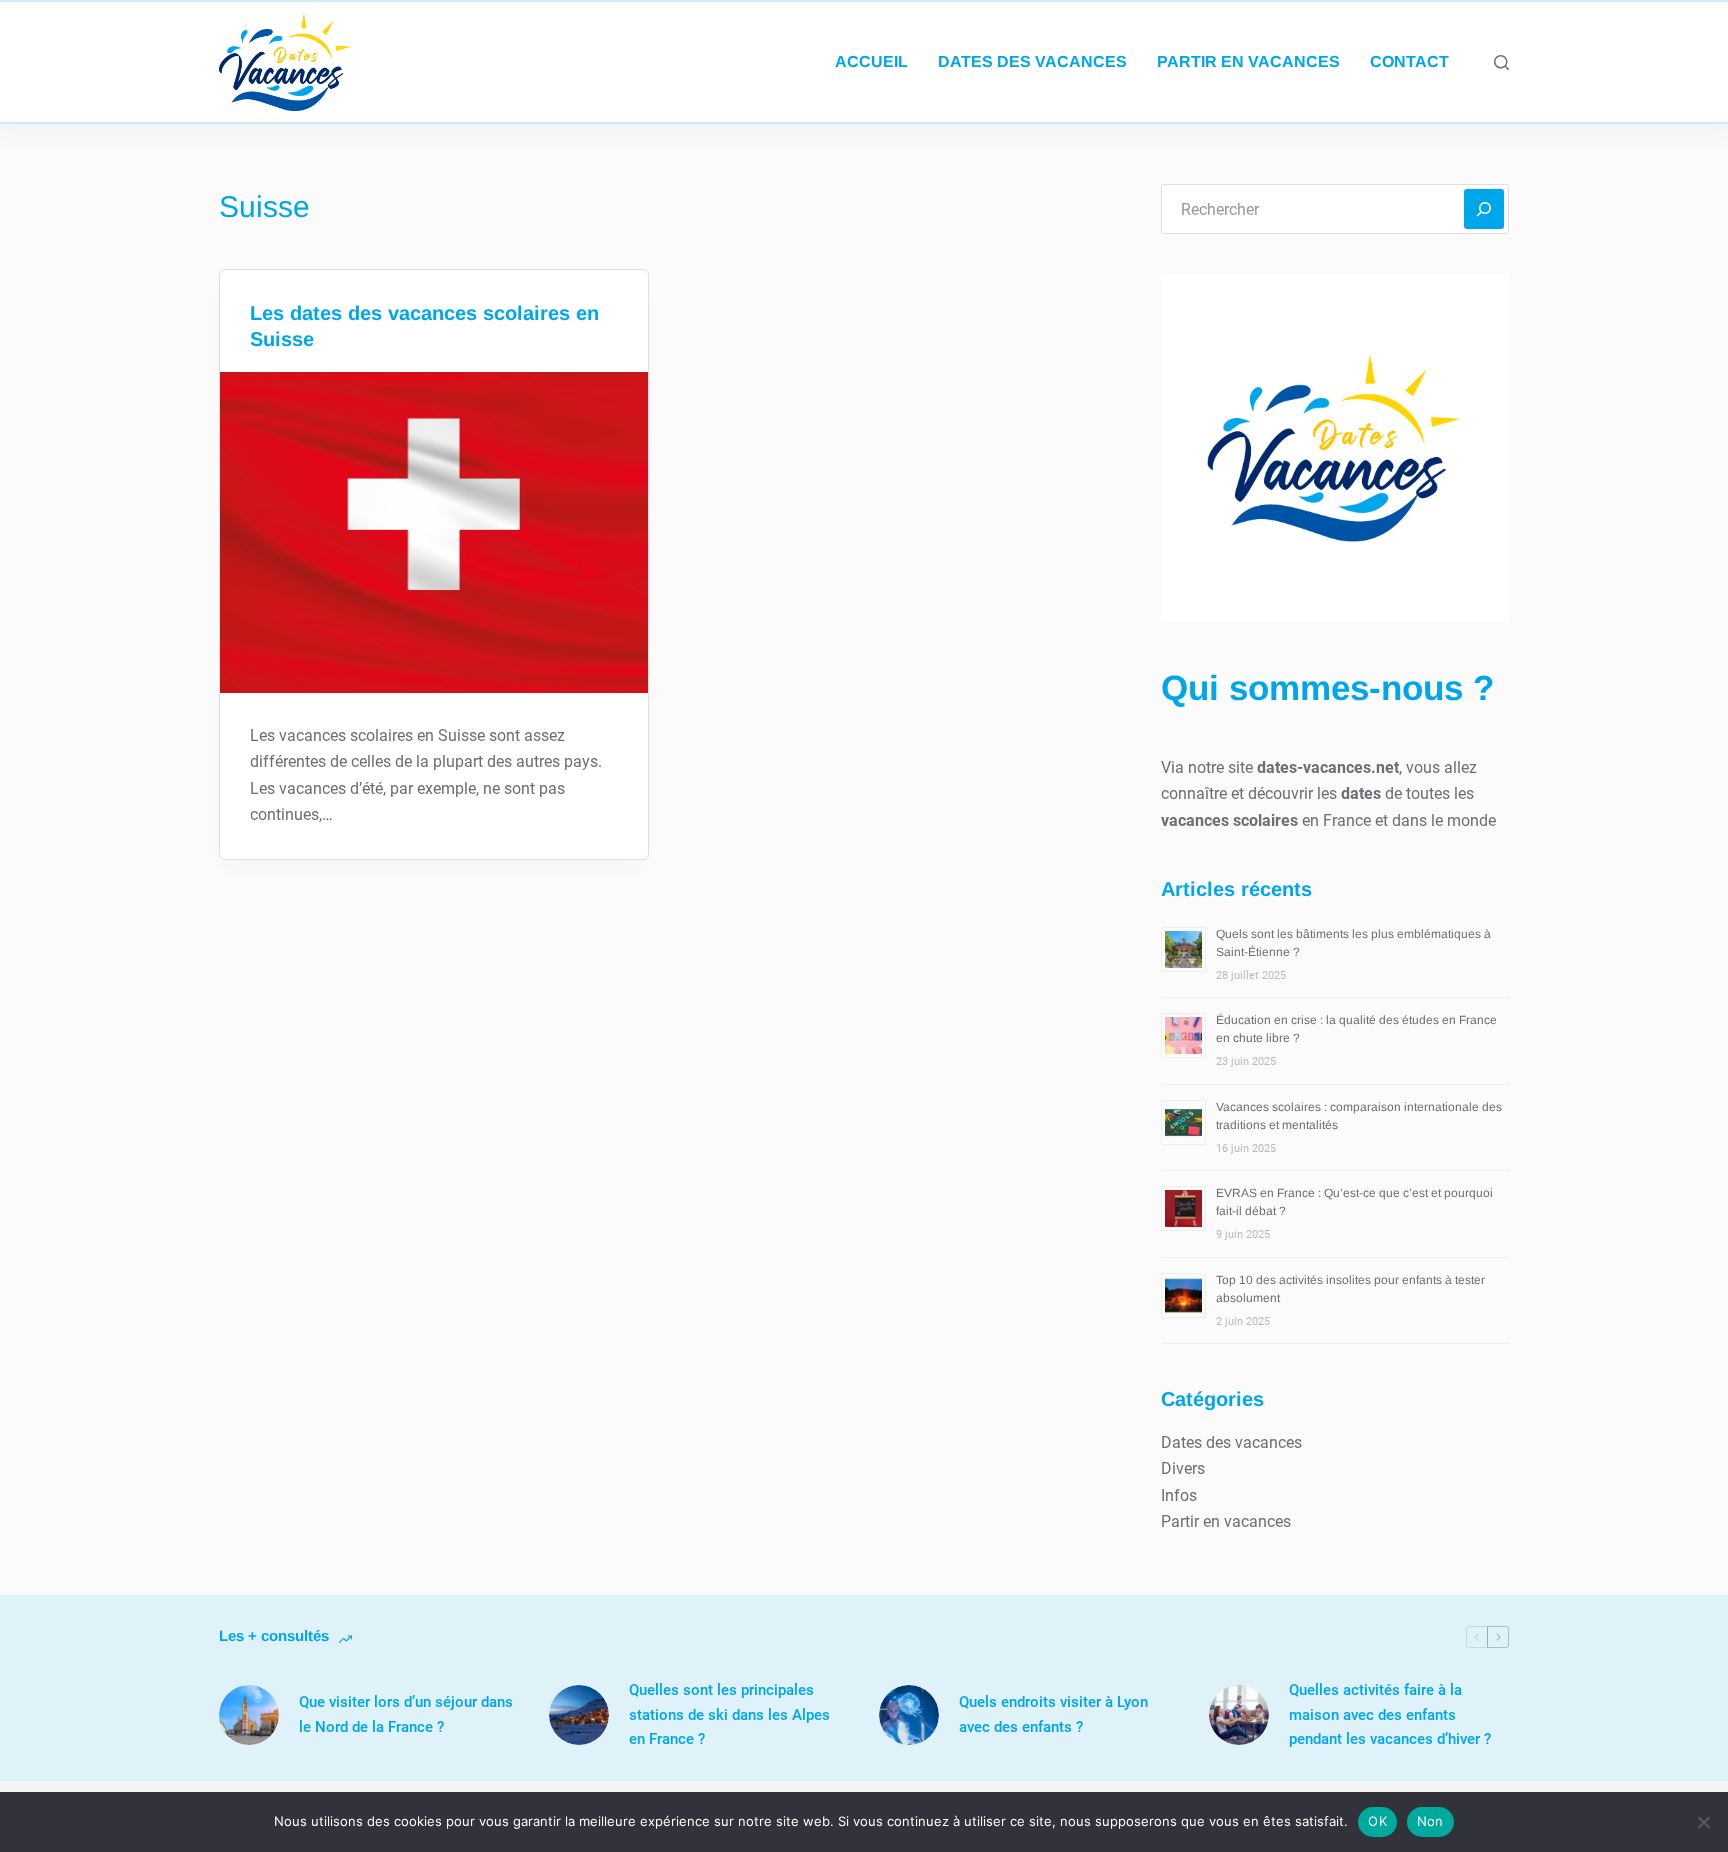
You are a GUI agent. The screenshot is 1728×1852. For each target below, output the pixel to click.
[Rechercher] (1501, 62)
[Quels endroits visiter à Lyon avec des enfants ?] (909, 1715)
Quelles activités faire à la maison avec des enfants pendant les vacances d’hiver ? (1390, 1715)
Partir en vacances (1248, 61)
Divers (1183, 1468)
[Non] (1703, 1822)
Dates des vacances (1032, 61)
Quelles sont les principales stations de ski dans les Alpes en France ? (729, 1715)
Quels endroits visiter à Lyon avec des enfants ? (1053, 1714)
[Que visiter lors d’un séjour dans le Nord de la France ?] (249, 1715)
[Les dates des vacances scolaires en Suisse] (434, 532)
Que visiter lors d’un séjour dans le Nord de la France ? (406, 1714)
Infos (1179, 1495)
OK (1377, 1821)
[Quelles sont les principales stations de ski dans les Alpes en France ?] (579, 1715)
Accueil (871, 61)
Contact (1409, 61)
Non (1430, 1821)
